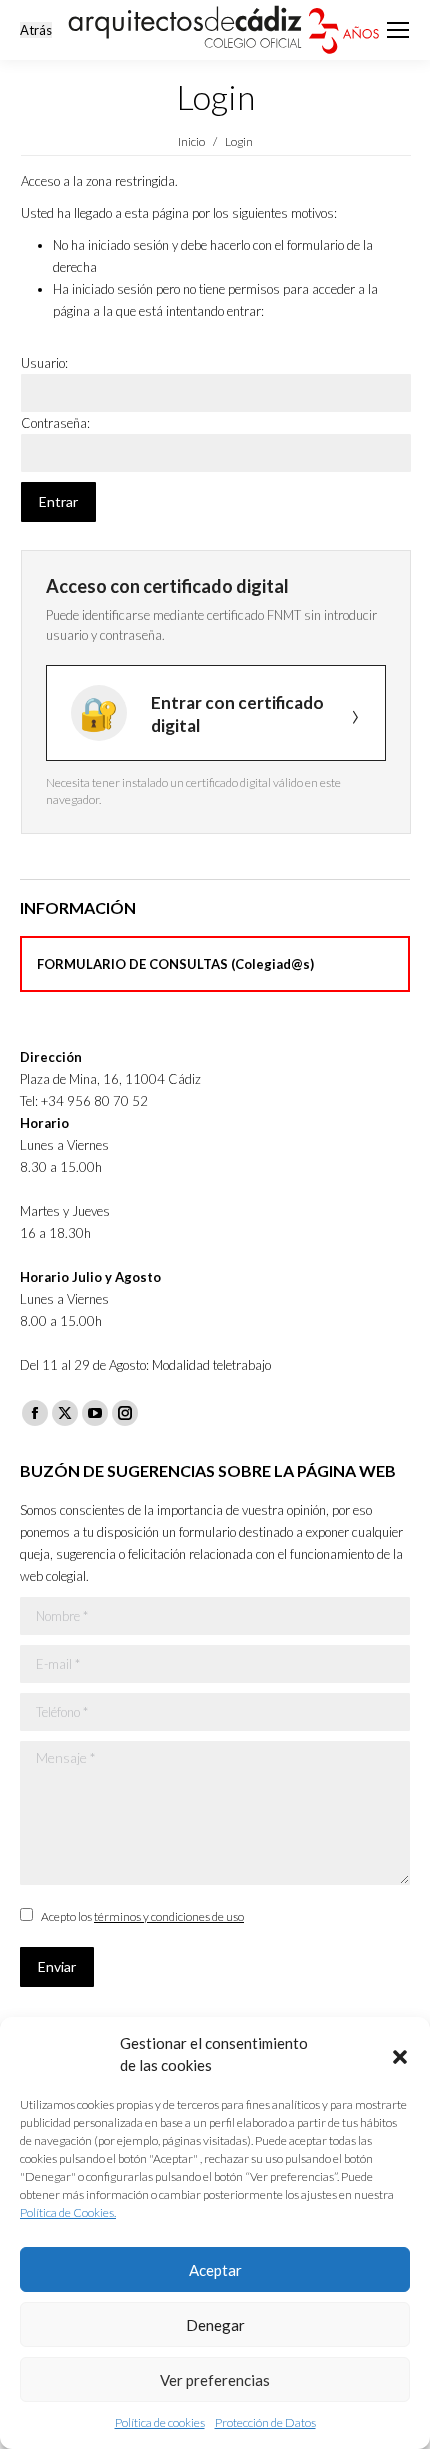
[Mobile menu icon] (398, 30)
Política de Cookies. (68, 2212)
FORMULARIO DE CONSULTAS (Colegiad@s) (175, 964)
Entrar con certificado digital (237, 714)
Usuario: (44, 363)
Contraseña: (55, 423)
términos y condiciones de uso (169, 1916)
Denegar (215, 2325)
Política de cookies (160, 2422)
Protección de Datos (265, 2422)
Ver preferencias (215, 2380)
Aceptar (215, 2270)
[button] (400, 2054)
